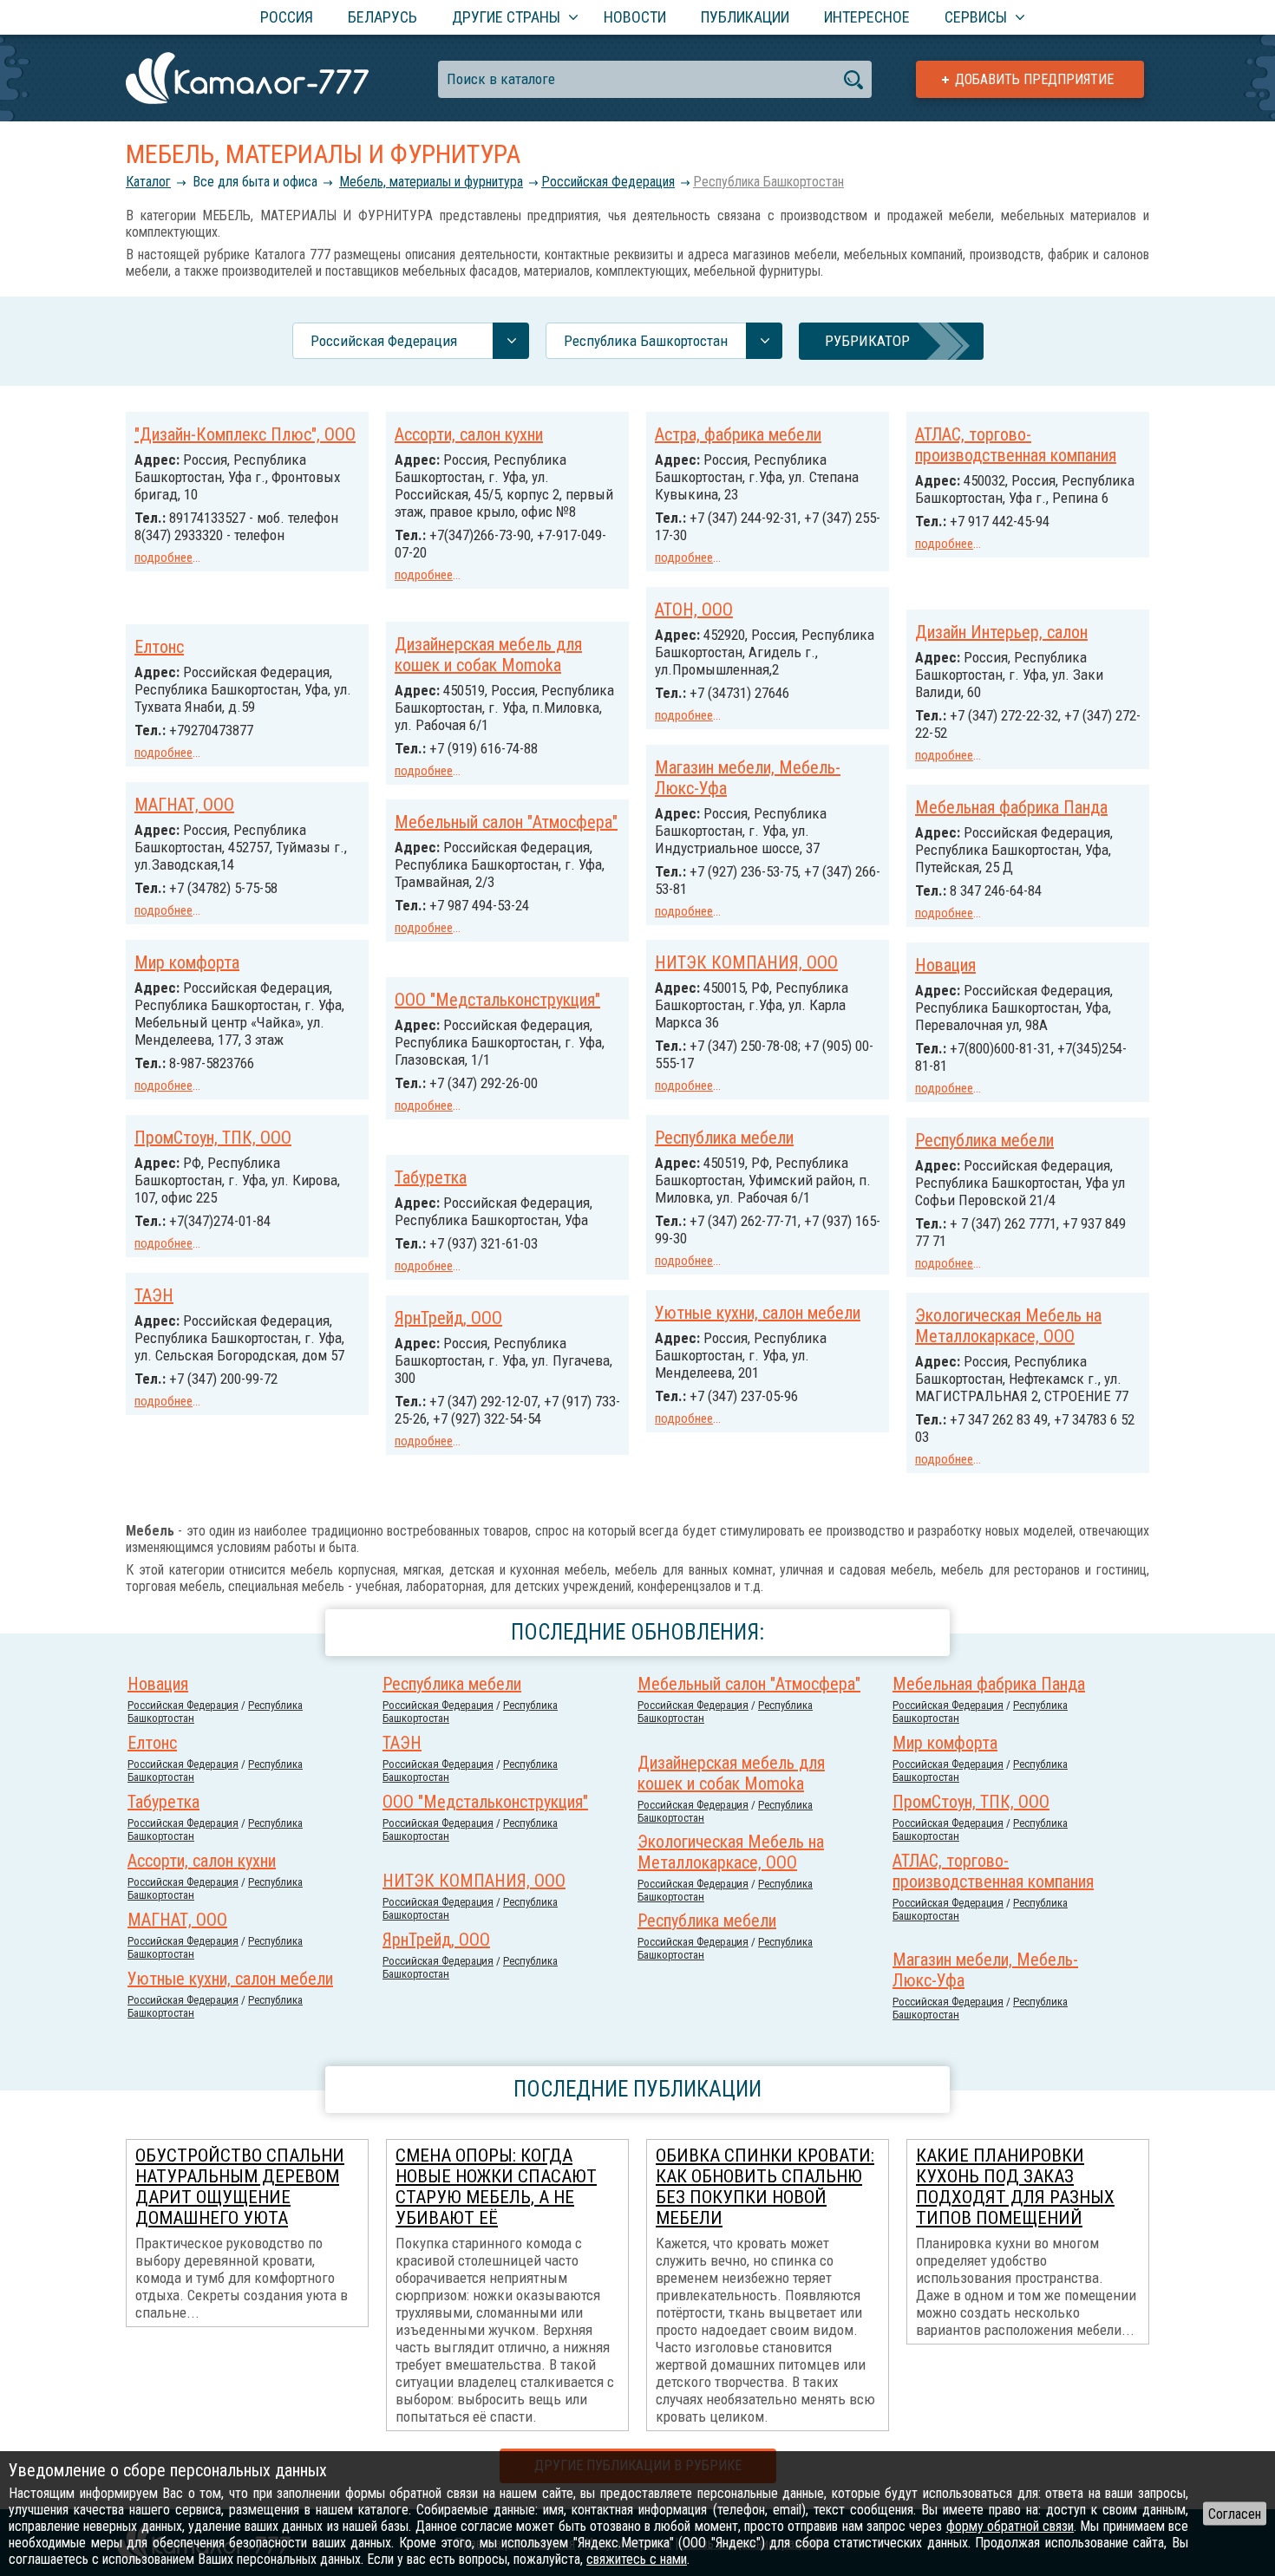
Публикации (745, 17)
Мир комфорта (187, 962)
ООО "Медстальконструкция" (497, 1000)
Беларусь (382, 17)
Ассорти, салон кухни (469, 434)
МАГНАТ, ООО (184, 805)
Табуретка (431, 1177)
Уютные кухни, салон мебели (758, 1313)
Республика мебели (724, 1138)
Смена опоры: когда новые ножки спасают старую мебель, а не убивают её (496, 2187)
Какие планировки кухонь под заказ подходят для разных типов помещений (1015, 2187)
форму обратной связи (1010, 2526)
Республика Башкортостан (768, 182)
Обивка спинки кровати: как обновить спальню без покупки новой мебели (765, 2187)
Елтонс (159, 647)
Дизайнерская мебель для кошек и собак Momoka (488, 655)
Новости (635, 17)
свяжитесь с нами (637, 2559)
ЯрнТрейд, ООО (448, 1318)
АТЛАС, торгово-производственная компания (1016, 445)
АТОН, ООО (694, 610)
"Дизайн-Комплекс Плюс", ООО (245, 434)
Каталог (148, 182)
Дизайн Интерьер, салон (1001, 632)
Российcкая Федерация (608, 182)
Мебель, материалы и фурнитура (431, 182)
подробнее (163, 558)
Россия (287, 17)
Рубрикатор (867, 341)
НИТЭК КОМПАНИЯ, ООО (746, 962)
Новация (945, 965)
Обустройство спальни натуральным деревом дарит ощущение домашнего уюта (240, 2187)
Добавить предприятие (1034, 79)
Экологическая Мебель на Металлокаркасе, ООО (1008, 1326)
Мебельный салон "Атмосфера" (506, 822)
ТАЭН (154, 1295)
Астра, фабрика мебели (738, 434)
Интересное (867, 17)
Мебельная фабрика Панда (1011, 807)
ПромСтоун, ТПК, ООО (213, 1138)
